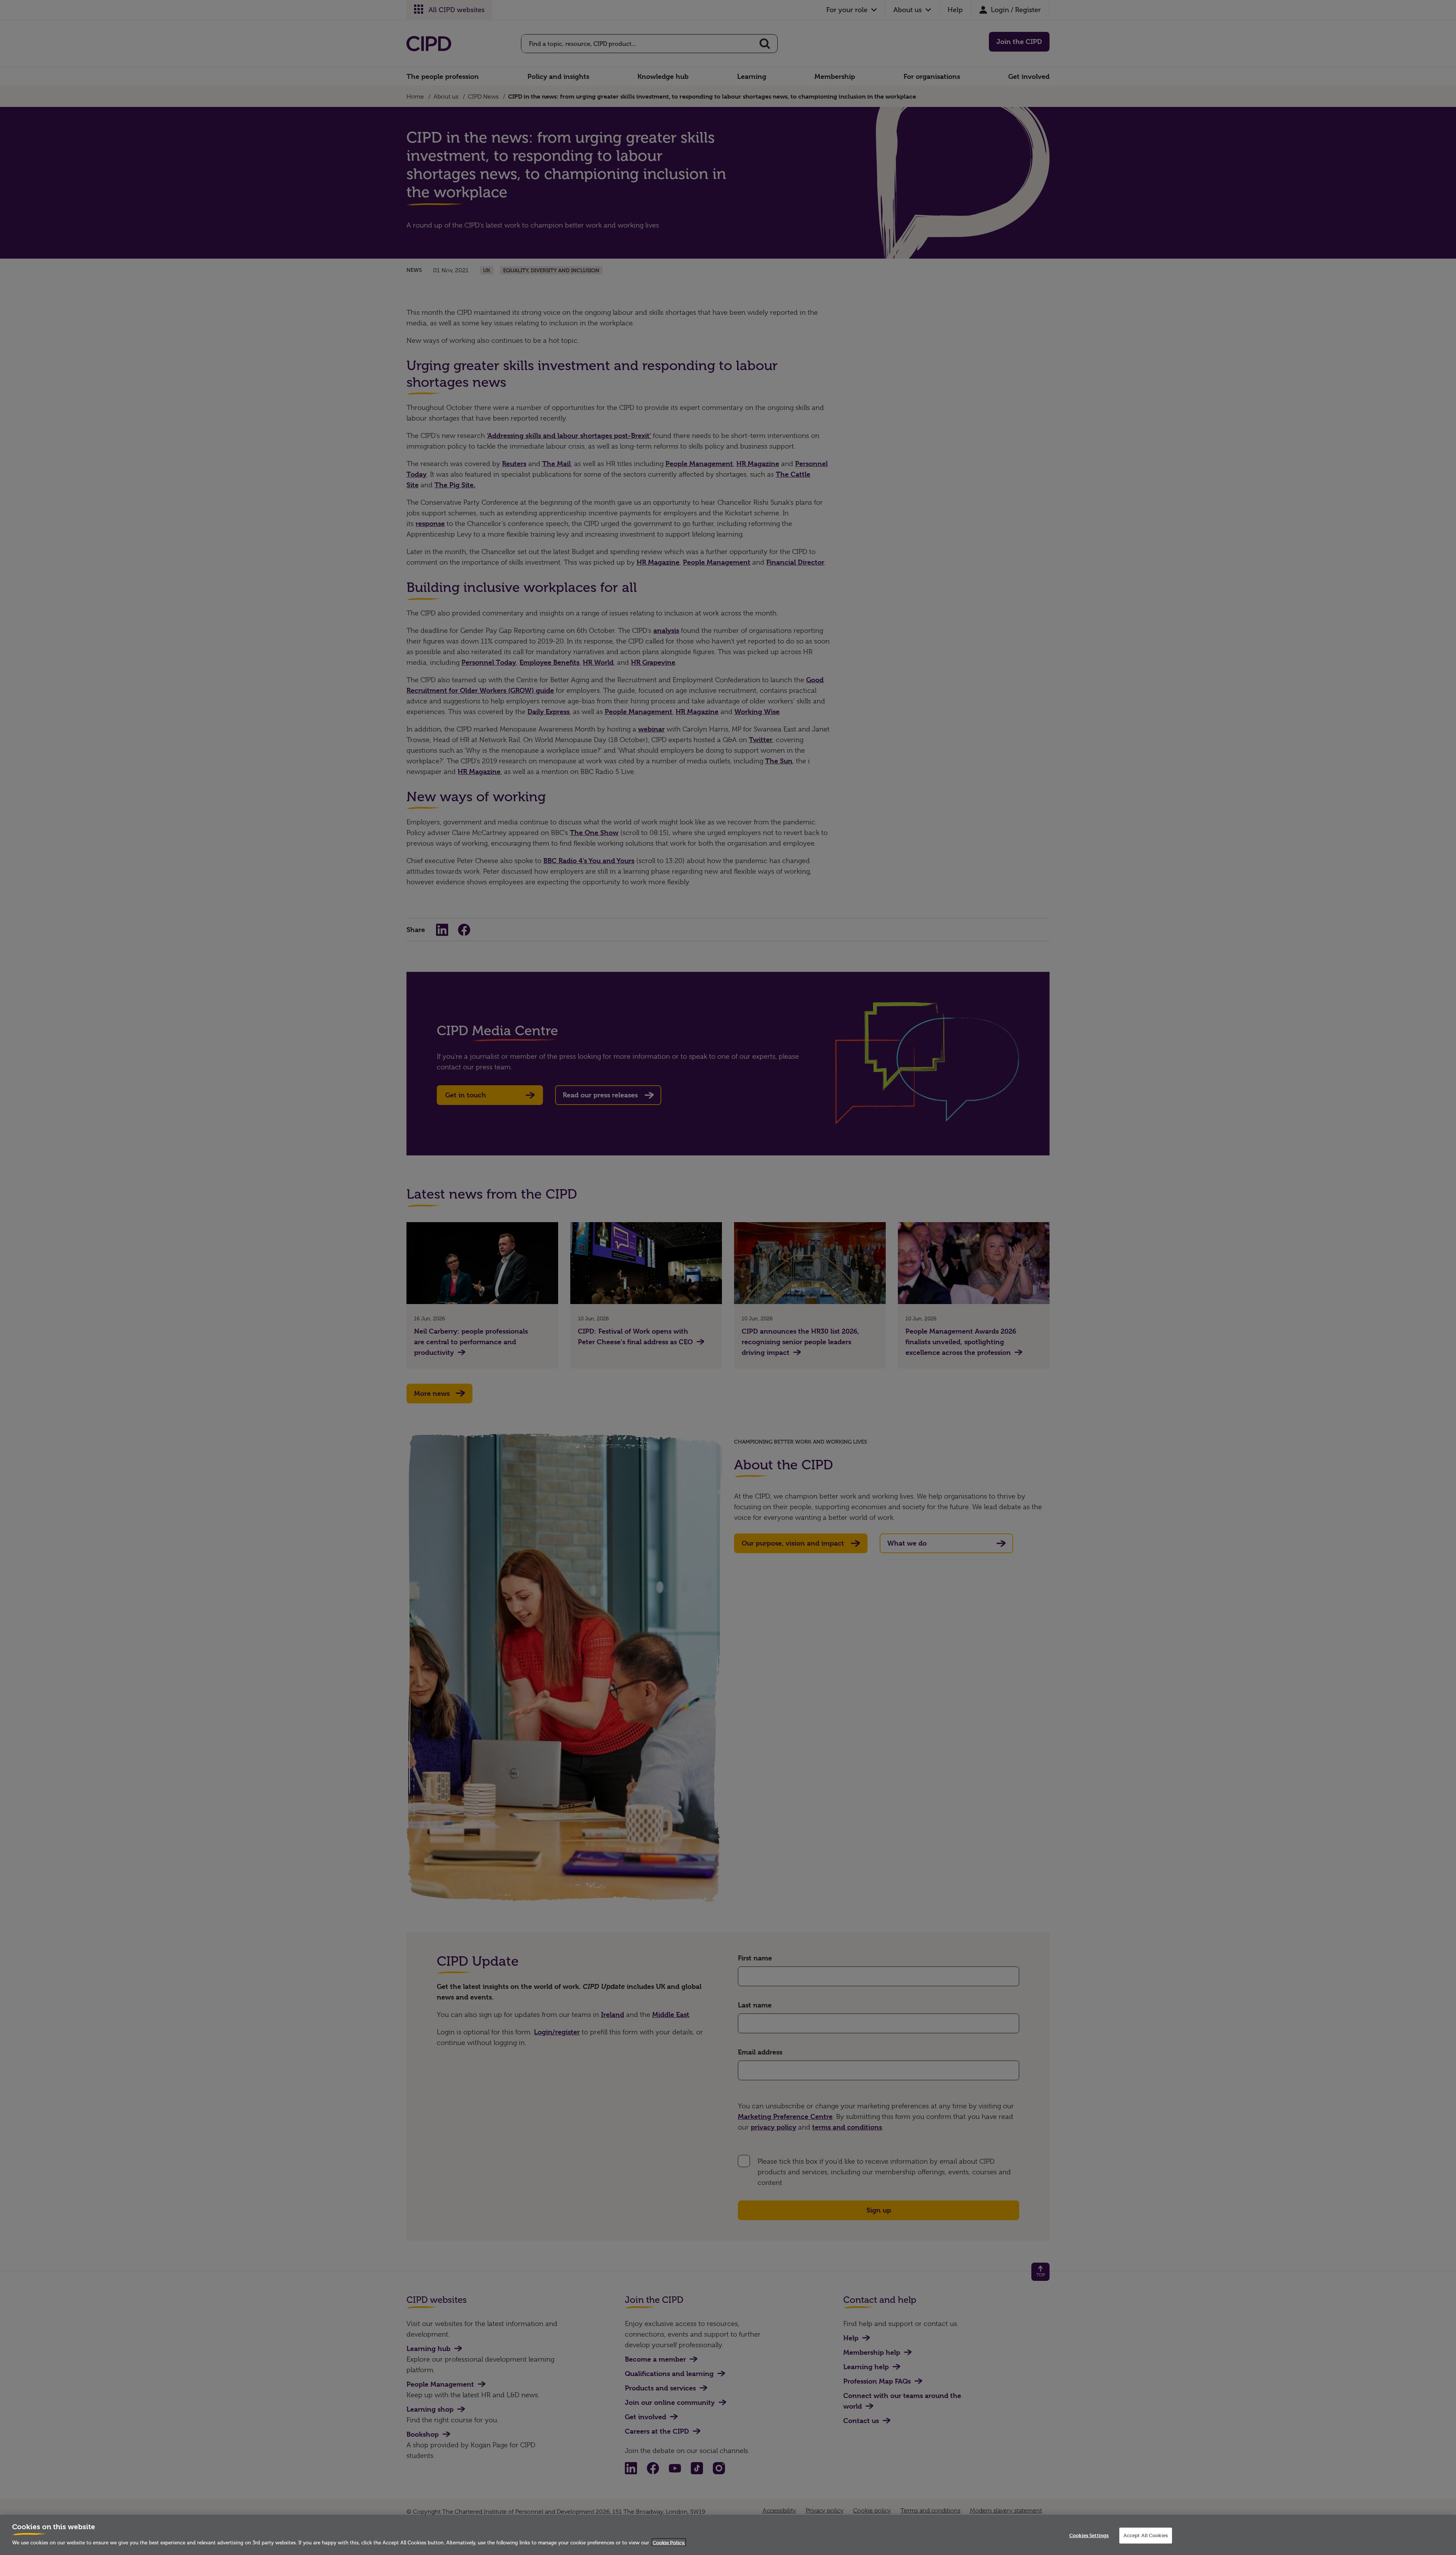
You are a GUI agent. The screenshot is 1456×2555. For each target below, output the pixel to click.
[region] (728, 2535)
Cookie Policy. (669, 2542)
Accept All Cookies (1146, 2535)
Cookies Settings (1089, 2535)
